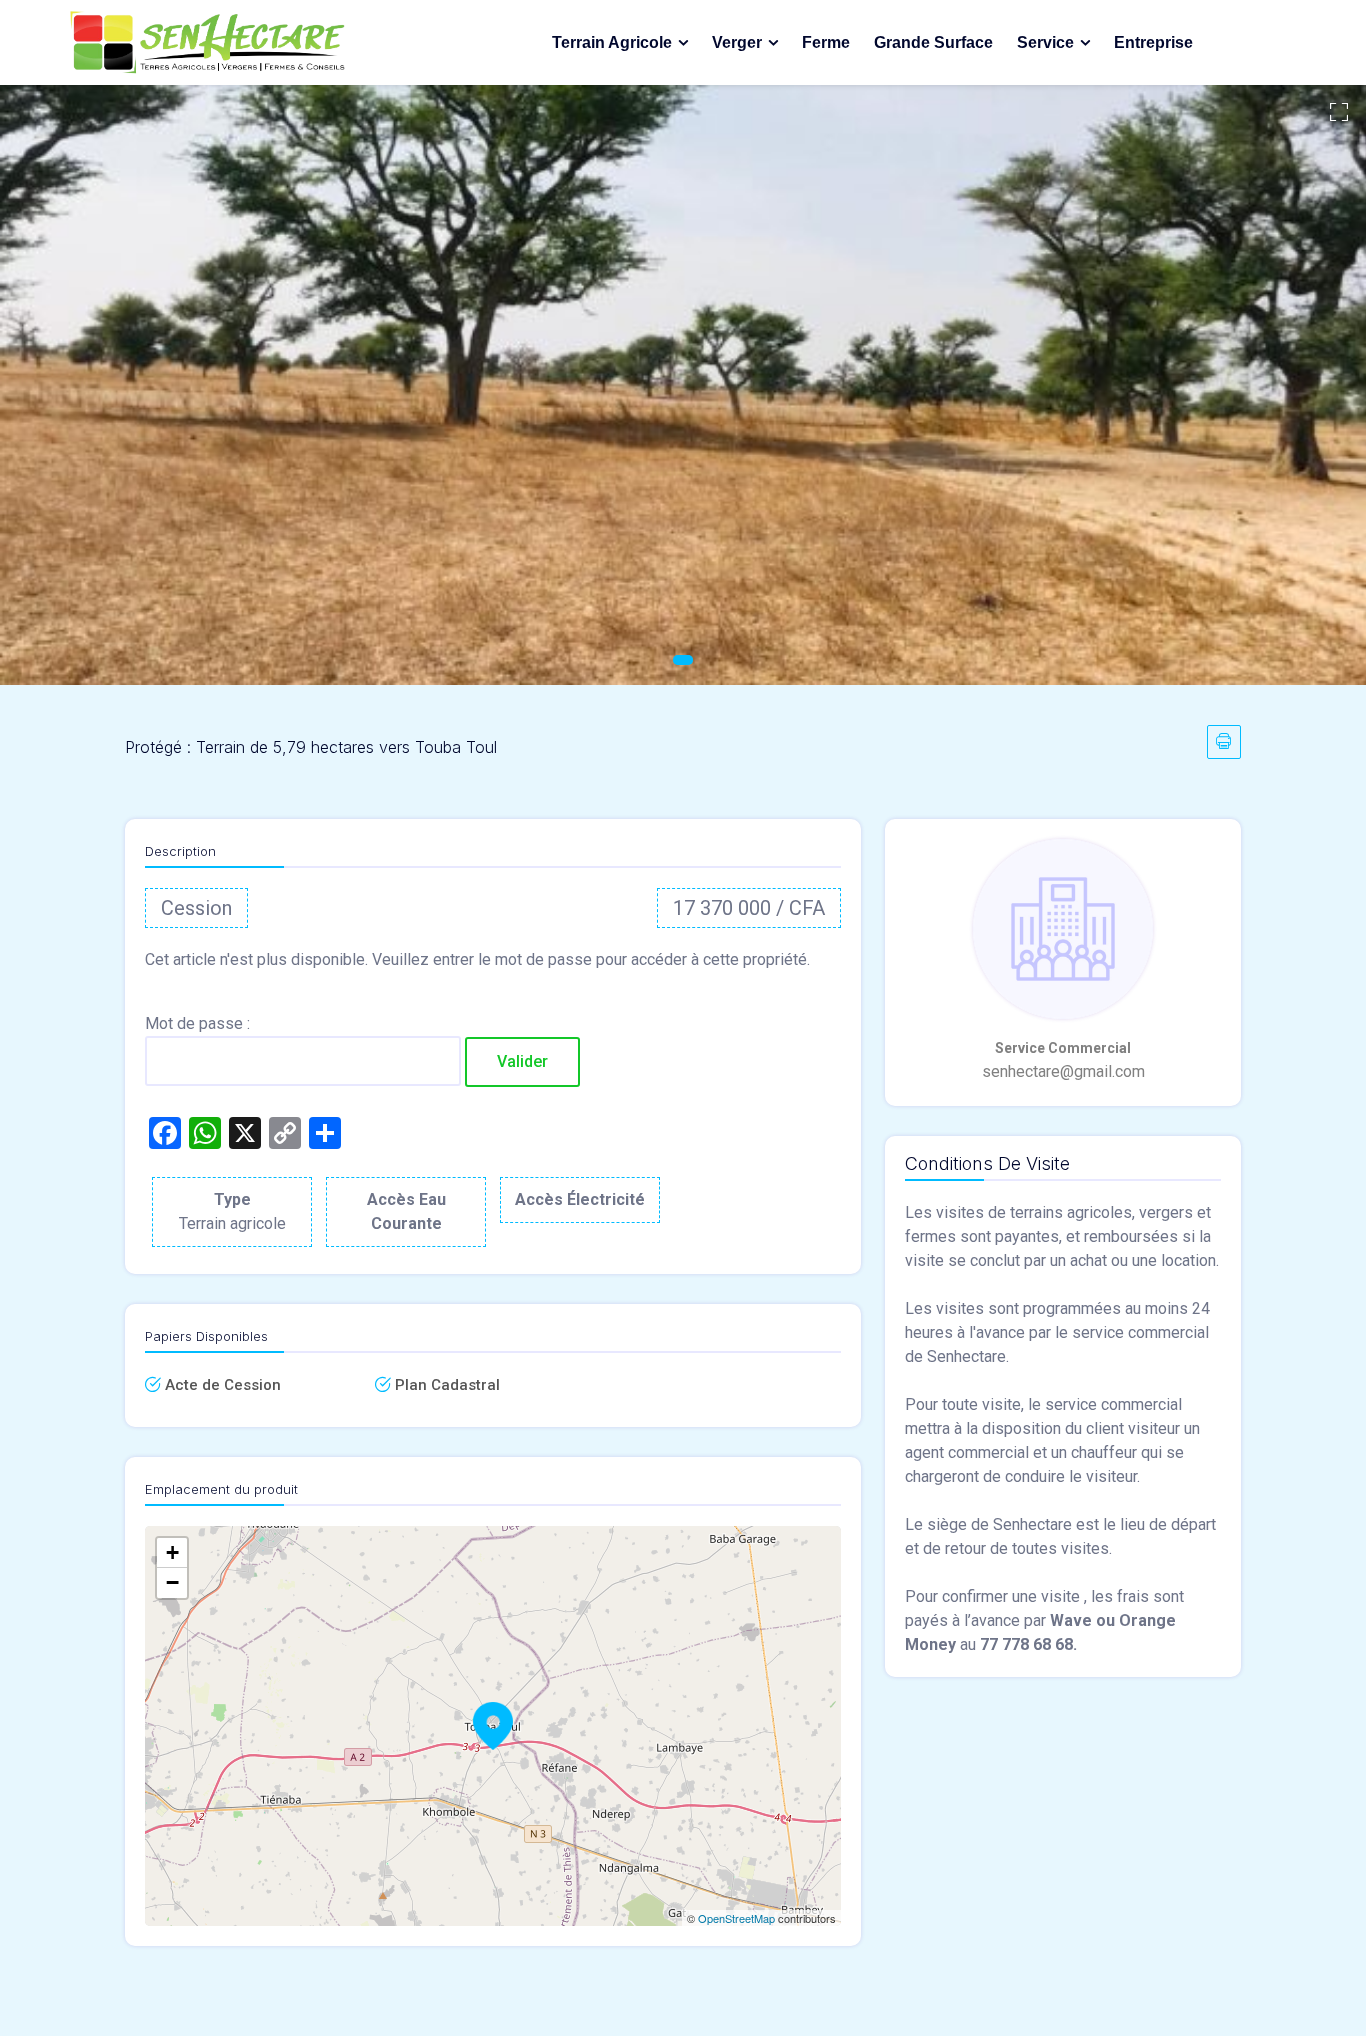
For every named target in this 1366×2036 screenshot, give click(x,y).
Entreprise (1153, 42)
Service (1045, 42)
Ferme (826, 42)
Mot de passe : (197, 1023)
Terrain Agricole (612, 42)
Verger (737, 42)
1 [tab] (683, 660)
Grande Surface (933, 42)
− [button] (172, 1582)
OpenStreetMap (736, 1918)
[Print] (1224, 742)
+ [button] (172, 1552)
